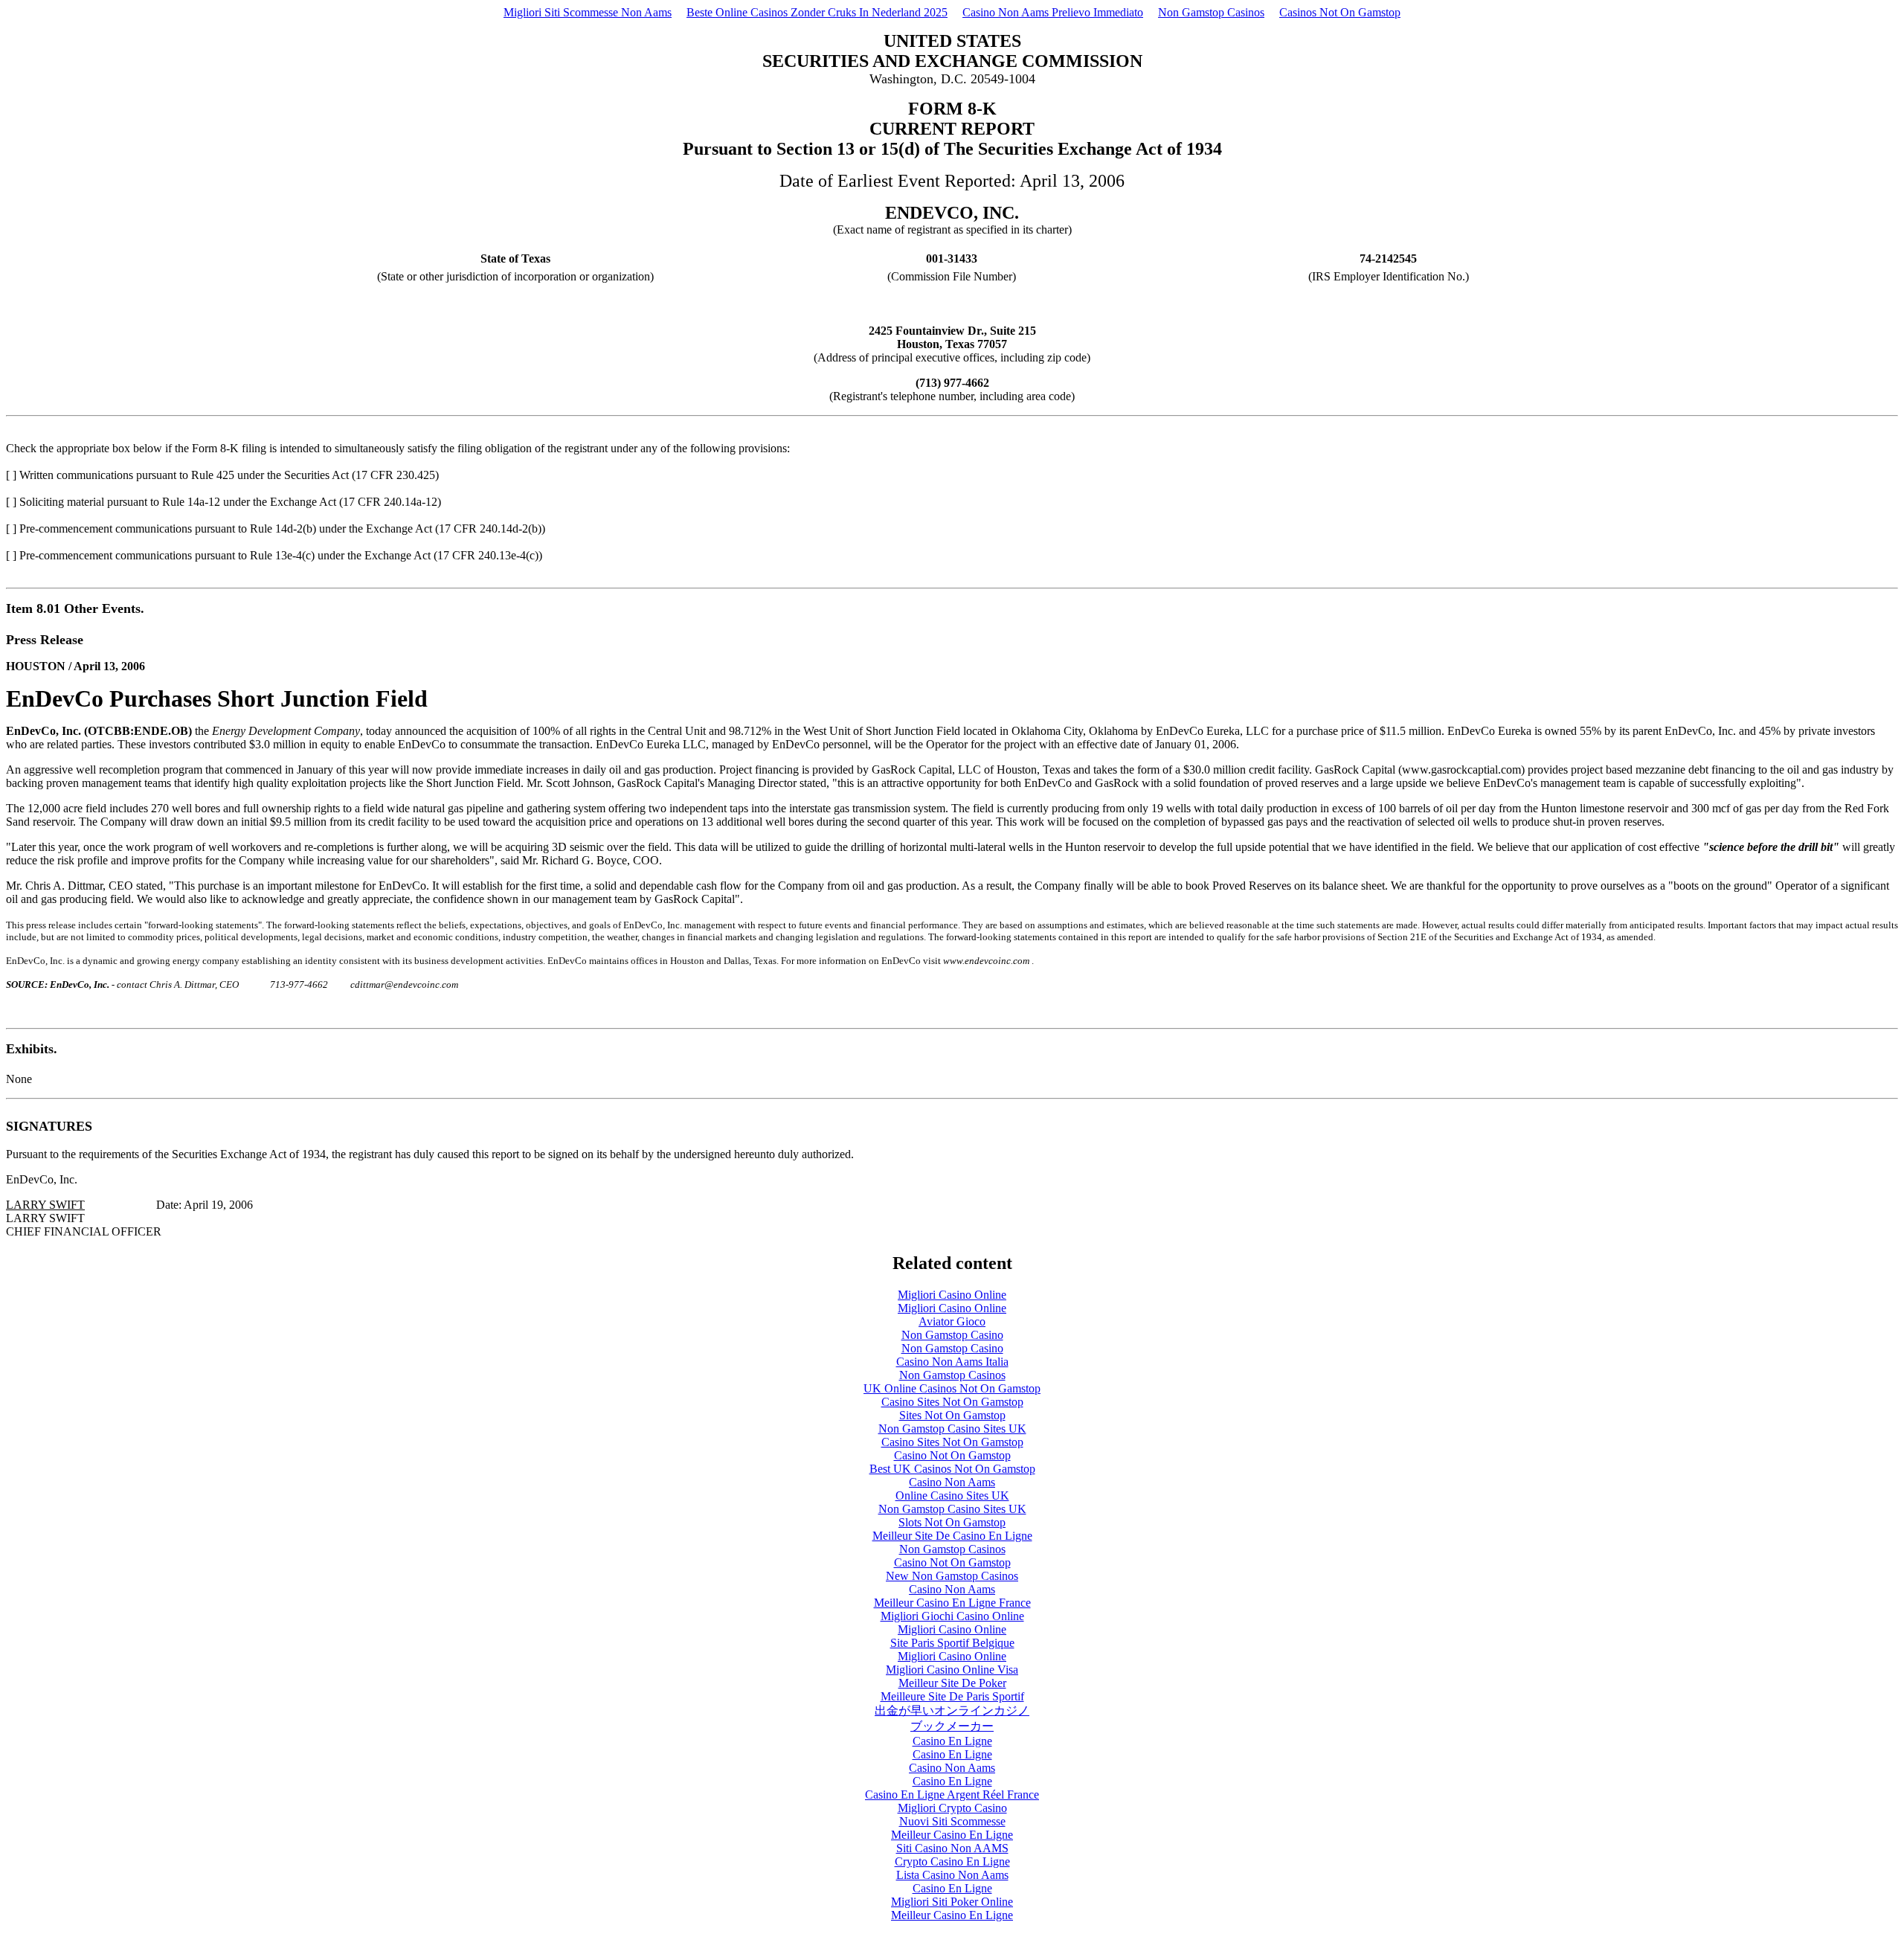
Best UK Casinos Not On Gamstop (952, 1469)
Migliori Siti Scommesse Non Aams (588, 12)
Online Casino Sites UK (952, 1496)
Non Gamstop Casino (952, 1335)
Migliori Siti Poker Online (952, 1902)
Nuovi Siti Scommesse (952, 1821)
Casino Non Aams (952, 1482)
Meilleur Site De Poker (952, 1683)
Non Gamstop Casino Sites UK (952, 1429)
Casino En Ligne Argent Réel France (952, 1795)
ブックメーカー (952, 1726)
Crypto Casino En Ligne (952, 1861)
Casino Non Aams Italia (952, 1362)
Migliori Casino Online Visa (952, 1670)
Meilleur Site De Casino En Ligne (952, 1536)
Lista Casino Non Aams (952, 1875)
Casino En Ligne (952, 1741)
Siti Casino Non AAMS (952, 1848)
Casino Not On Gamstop (952, 1455)
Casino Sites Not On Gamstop (952, 1402)
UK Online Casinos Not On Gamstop (952, 1388)
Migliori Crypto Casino (952, 1808)
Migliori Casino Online (952, 1295)
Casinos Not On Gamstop (1340, 12)
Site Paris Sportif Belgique (952, 1643)
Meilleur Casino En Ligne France (952, 1603)
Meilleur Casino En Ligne (952, 1835)
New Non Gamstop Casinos (952, 1576)
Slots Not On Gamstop (952, 1522)
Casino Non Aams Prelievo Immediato (1053, 12)
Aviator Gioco (952, 1321)
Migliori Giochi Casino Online (952, 1616)
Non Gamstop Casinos (1211, 12)
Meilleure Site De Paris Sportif (952, 1696)
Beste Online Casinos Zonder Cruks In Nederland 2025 (817, 12)
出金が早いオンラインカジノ (952, 1710)
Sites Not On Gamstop (952, 1415)
